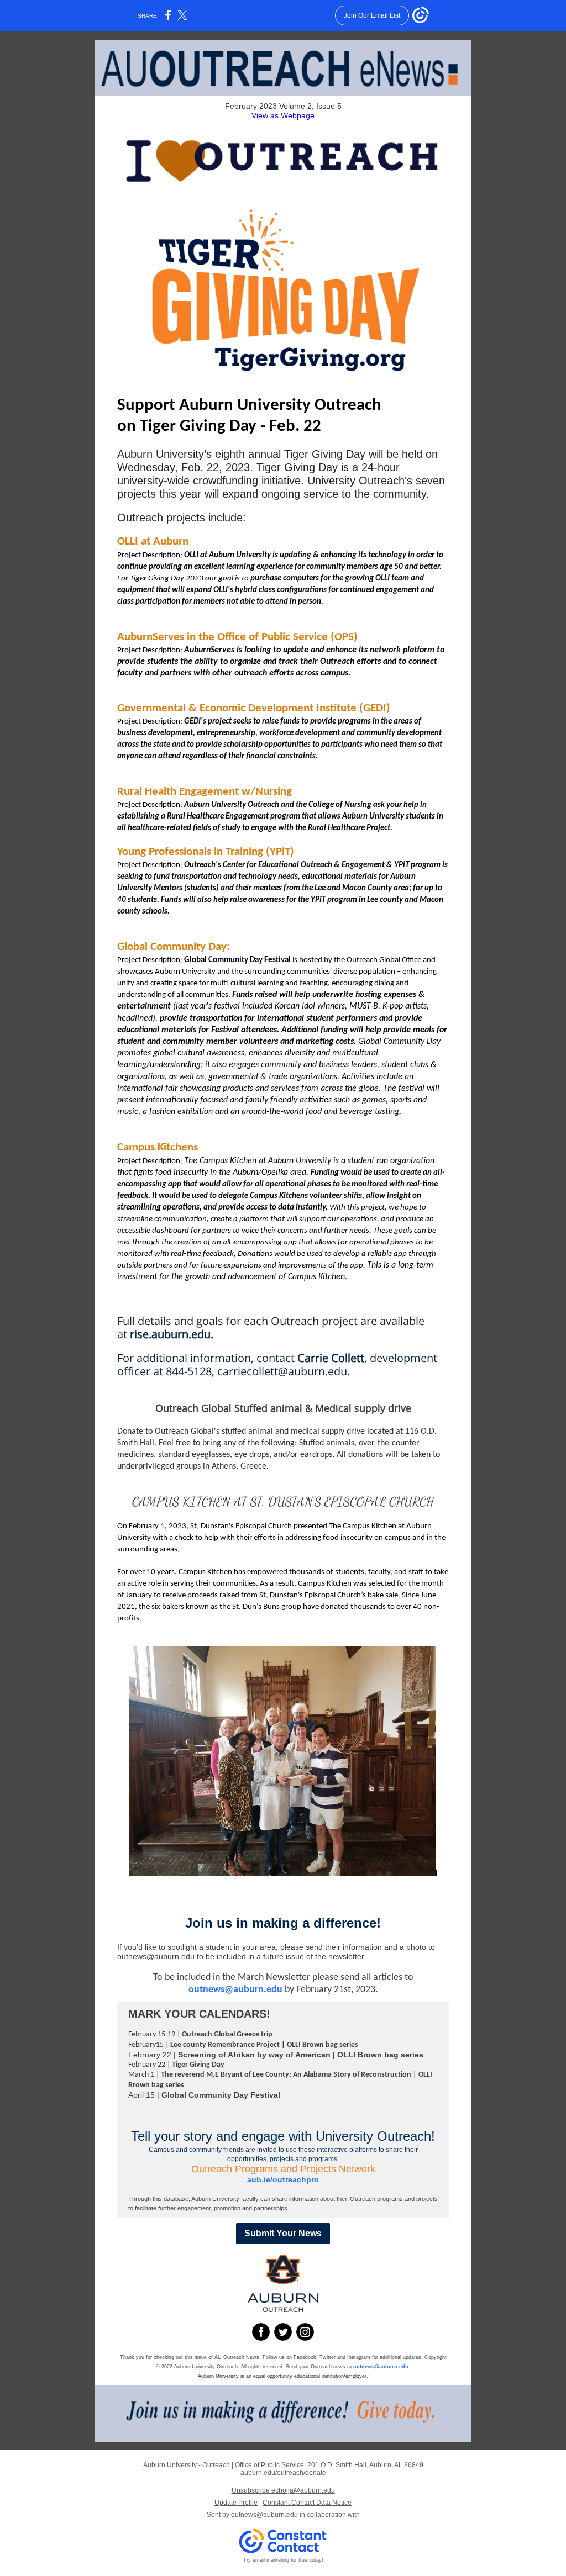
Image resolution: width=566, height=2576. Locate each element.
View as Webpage (283, 115)
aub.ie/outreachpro (283, 2179)
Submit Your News (283, 2233)
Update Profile (236, 2503)
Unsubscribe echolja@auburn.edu (283, 2490)
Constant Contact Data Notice (307, 2503)
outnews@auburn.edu (235, 1990)
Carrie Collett (331, 1358)
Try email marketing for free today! (283, 2560)
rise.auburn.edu (170, 1334)
